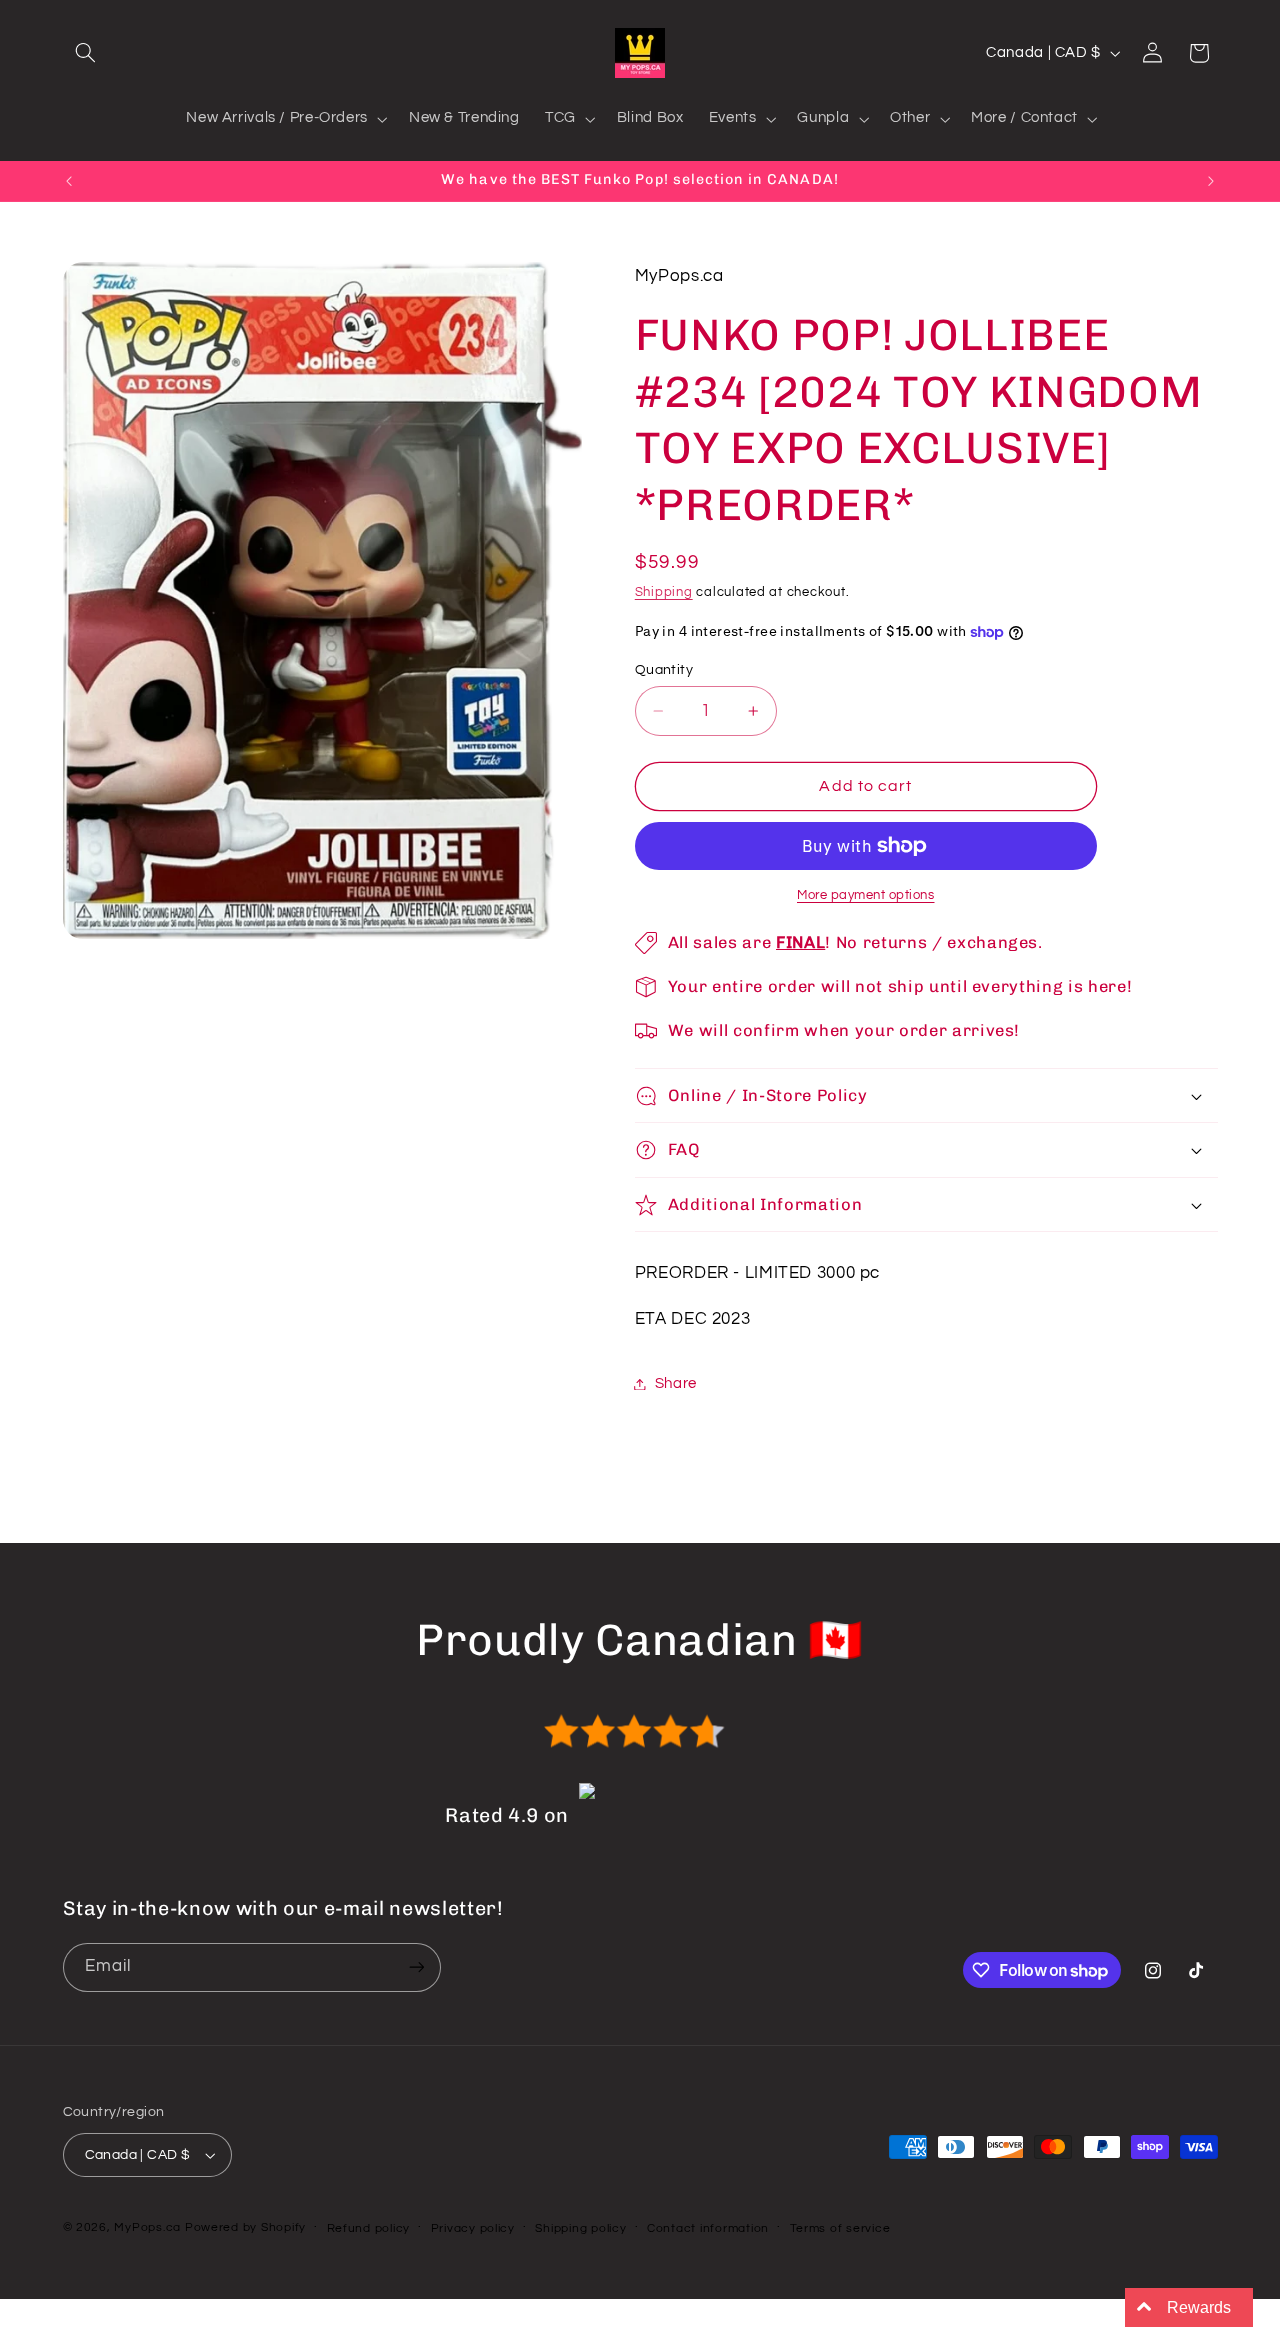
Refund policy (369, 2228)
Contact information (708, 2228)
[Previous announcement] (69, 181)
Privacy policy (473, 2228)
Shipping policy (580, 2228)
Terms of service (840, 2228)
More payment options (866, 895)
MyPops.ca (147, 2227)
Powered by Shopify (245, 2227)
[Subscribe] (416, 1967)
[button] (86, 53)
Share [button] (676, 1383)
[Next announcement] (1211, 181)
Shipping (664, 592)
